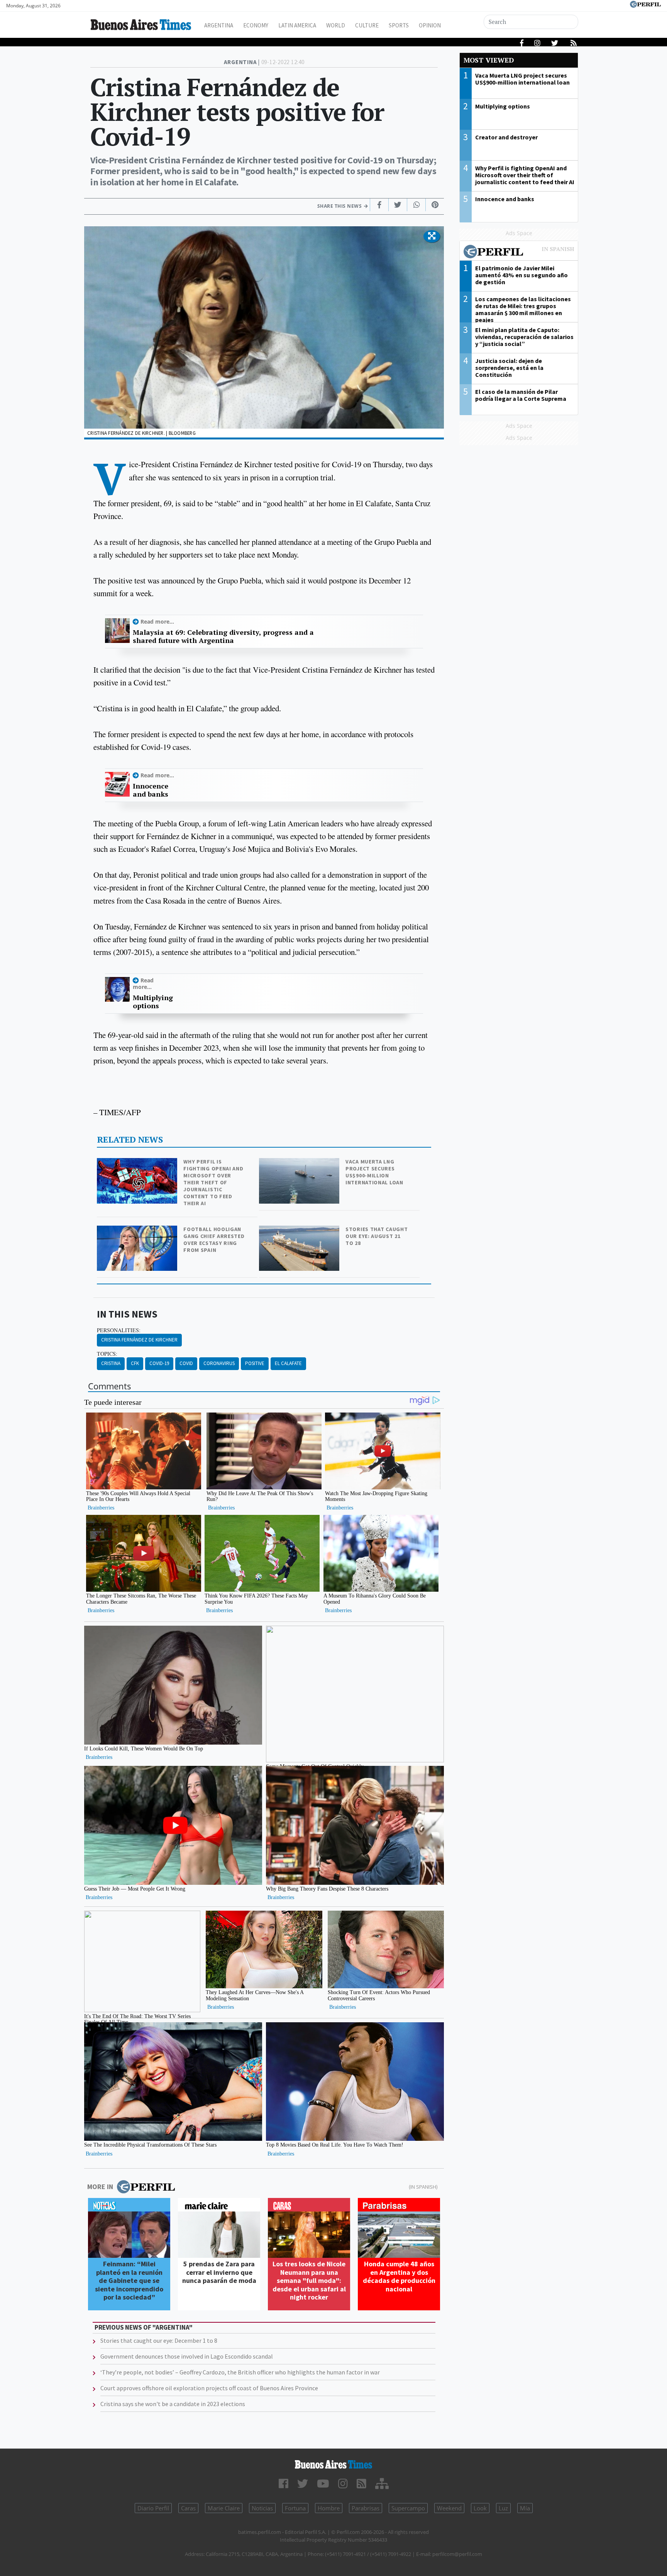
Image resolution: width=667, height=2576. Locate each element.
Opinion (430, 25)
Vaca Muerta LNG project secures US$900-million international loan (374, 1172)
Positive (255, 1363)
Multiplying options (153, 1002)
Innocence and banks (151, 790)
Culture (367, 25)
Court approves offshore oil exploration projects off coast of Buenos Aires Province (209, 2388)
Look (480, 2508)
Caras (188, 2508)
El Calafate (288, 1363)
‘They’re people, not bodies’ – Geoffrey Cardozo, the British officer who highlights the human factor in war (240, 2372)
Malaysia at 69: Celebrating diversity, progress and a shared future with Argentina (223, 637)
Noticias (262, 2508)
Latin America (297, 25)
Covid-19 (159, 1363)
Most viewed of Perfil (519, 253)
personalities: (119, 1330)
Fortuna (295, 2508)
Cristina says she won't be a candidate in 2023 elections (173, 2404)
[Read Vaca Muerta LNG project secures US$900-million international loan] (300, 1163)
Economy (256, 25)
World (336, 25)
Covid (186, 1363)
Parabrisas (366, 2508)
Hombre (329, 2508)
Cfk (135, 1363)
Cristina (111, 1363)
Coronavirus (219, 1363)
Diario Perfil (153, 2508)
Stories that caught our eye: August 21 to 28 (377, 1236)
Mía (525, 2508)
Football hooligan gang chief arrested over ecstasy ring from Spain (214, 1240)
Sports (399, 25)
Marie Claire (224, 2508)
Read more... (157, 622)
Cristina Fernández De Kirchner (139, 1340)
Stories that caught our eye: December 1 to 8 (159, 2340)
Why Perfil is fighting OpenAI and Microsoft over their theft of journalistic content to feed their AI (213, 1182)
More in (100, 2187)
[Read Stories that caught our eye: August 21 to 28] (300, 1231)
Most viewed (489, 60)
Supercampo (408, 2508)
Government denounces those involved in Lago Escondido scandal (187, 2356)
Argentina (219, 25)
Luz (503, 2508)
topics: (107, 1354)
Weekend (449, 2508)
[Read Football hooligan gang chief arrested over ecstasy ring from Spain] (138, 1231)
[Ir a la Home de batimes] (333, 2464)
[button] (432, 236)
